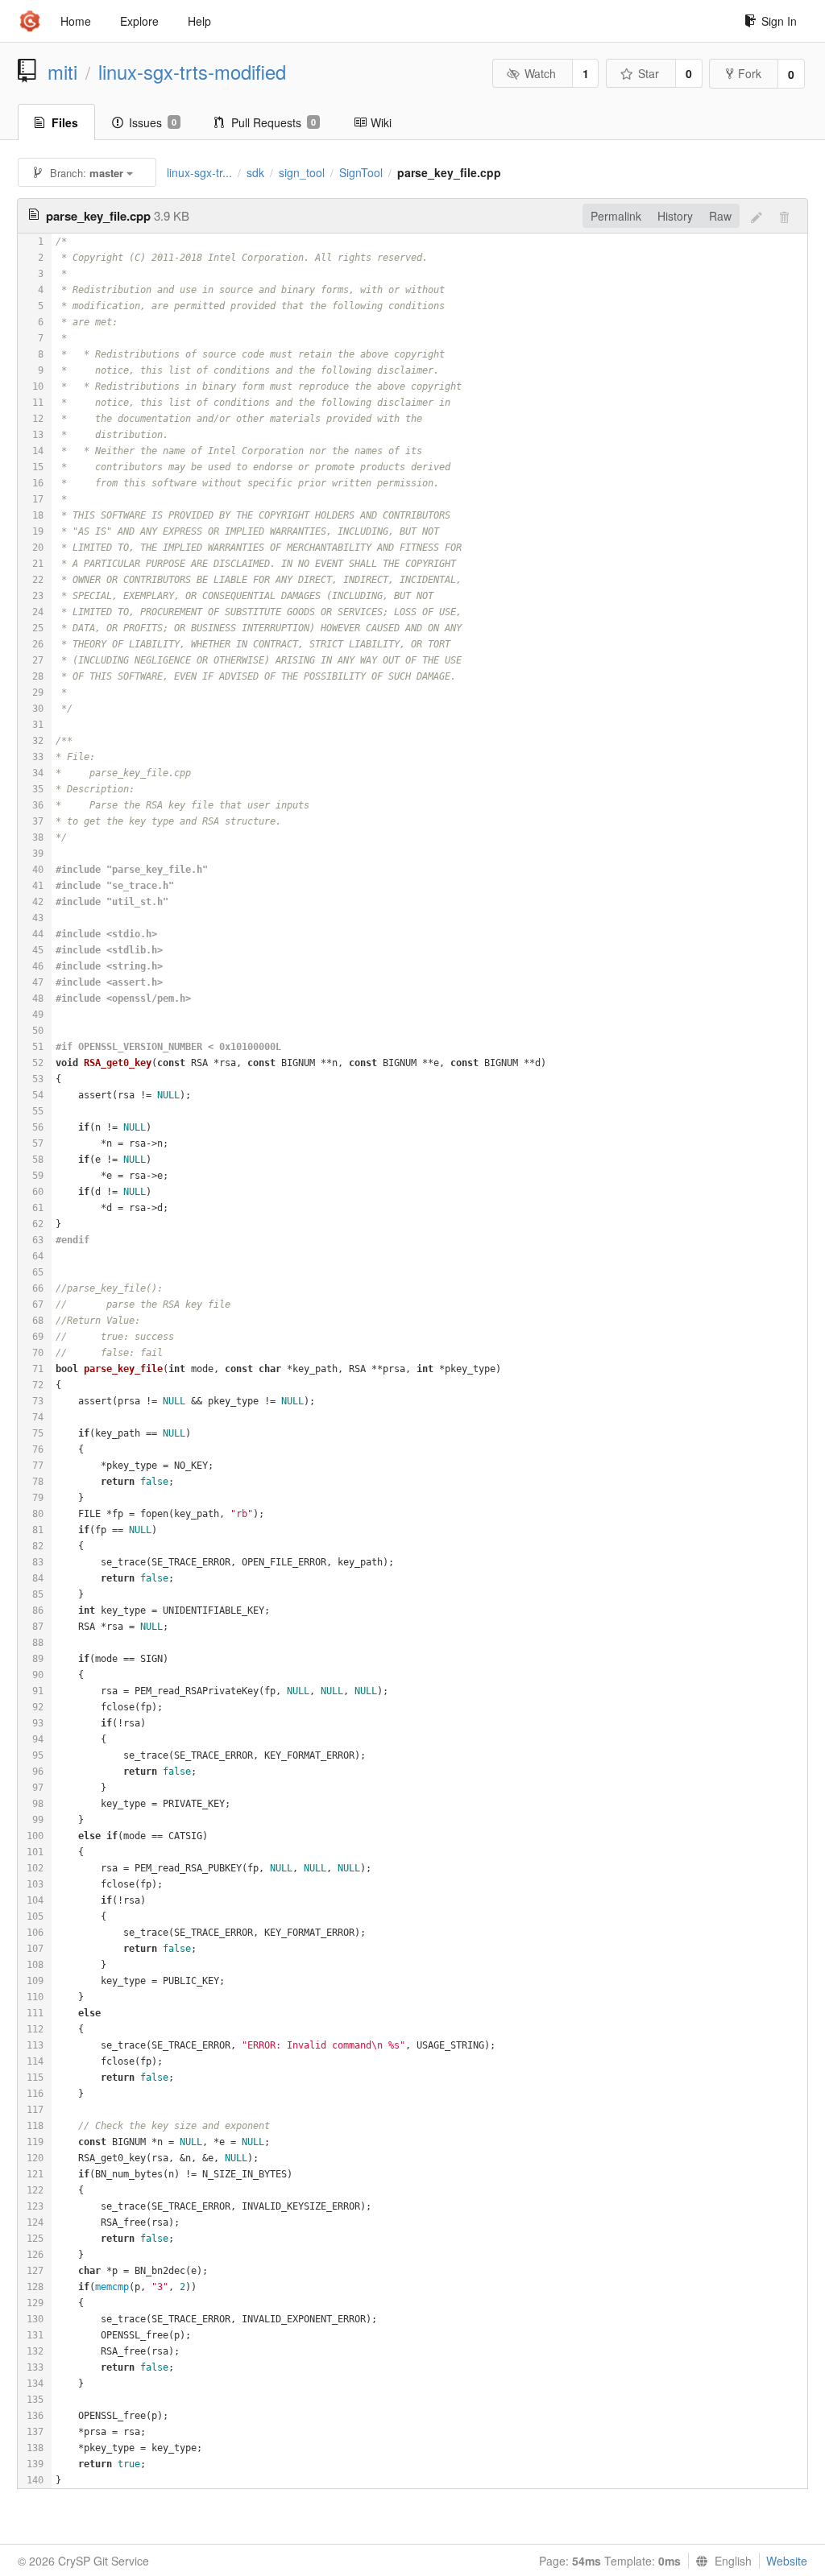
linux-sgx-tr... (199, 172)
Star (649, 73)
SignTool (361, 172)
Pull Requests (274, 122)
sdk (255, 172)
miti (62, 72)
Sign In (779, 21)
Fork (750, 73)
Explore (139, 21)
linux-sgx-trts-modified (192, 72)
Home (76, 21)
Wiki (381, 122)
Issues (153, 122)
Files (65, 122)
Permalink (616, 216)
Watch (540, 73)
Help (199, 21)
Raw (720, 216)
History (675, 216)
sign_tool (302, 172)
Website (787, 2561)
